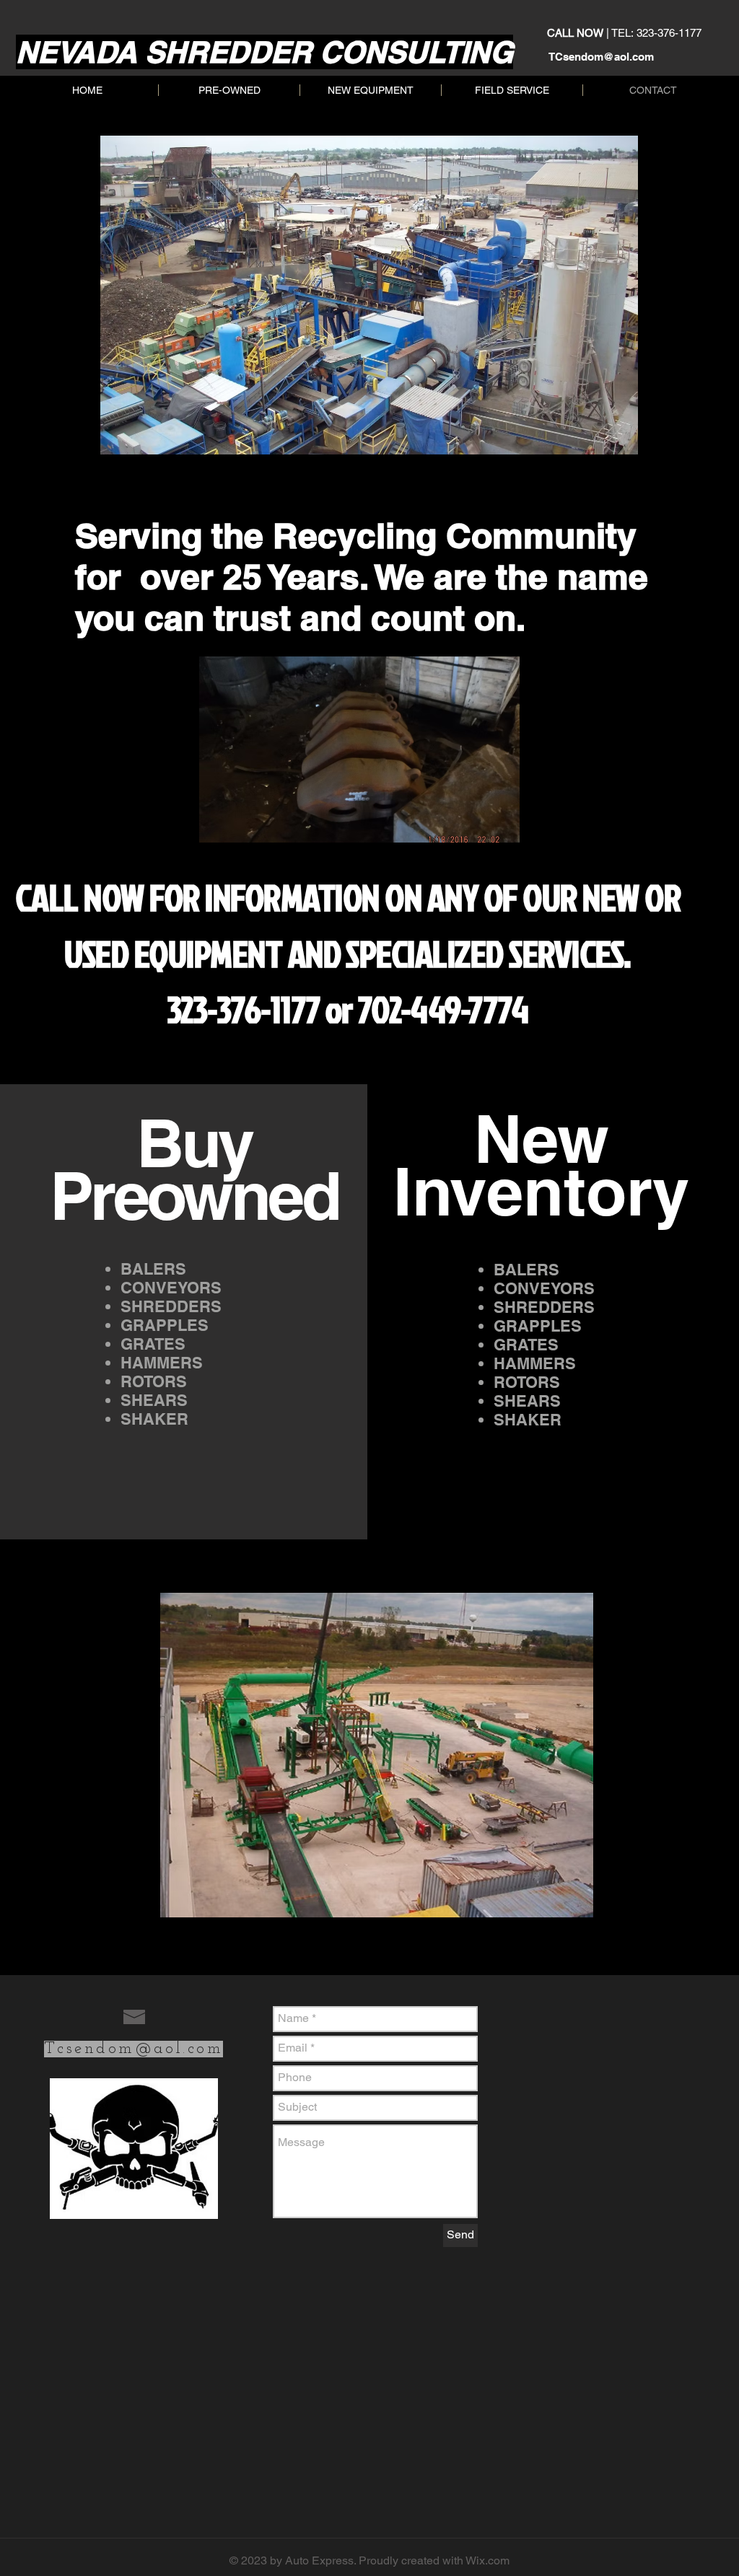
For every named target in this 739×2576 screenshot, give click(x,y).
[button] (359, 749)
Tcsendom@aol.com (134, 2049)
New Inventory (541, 1165)
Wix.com (487, 2560)
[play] (485, 830)
